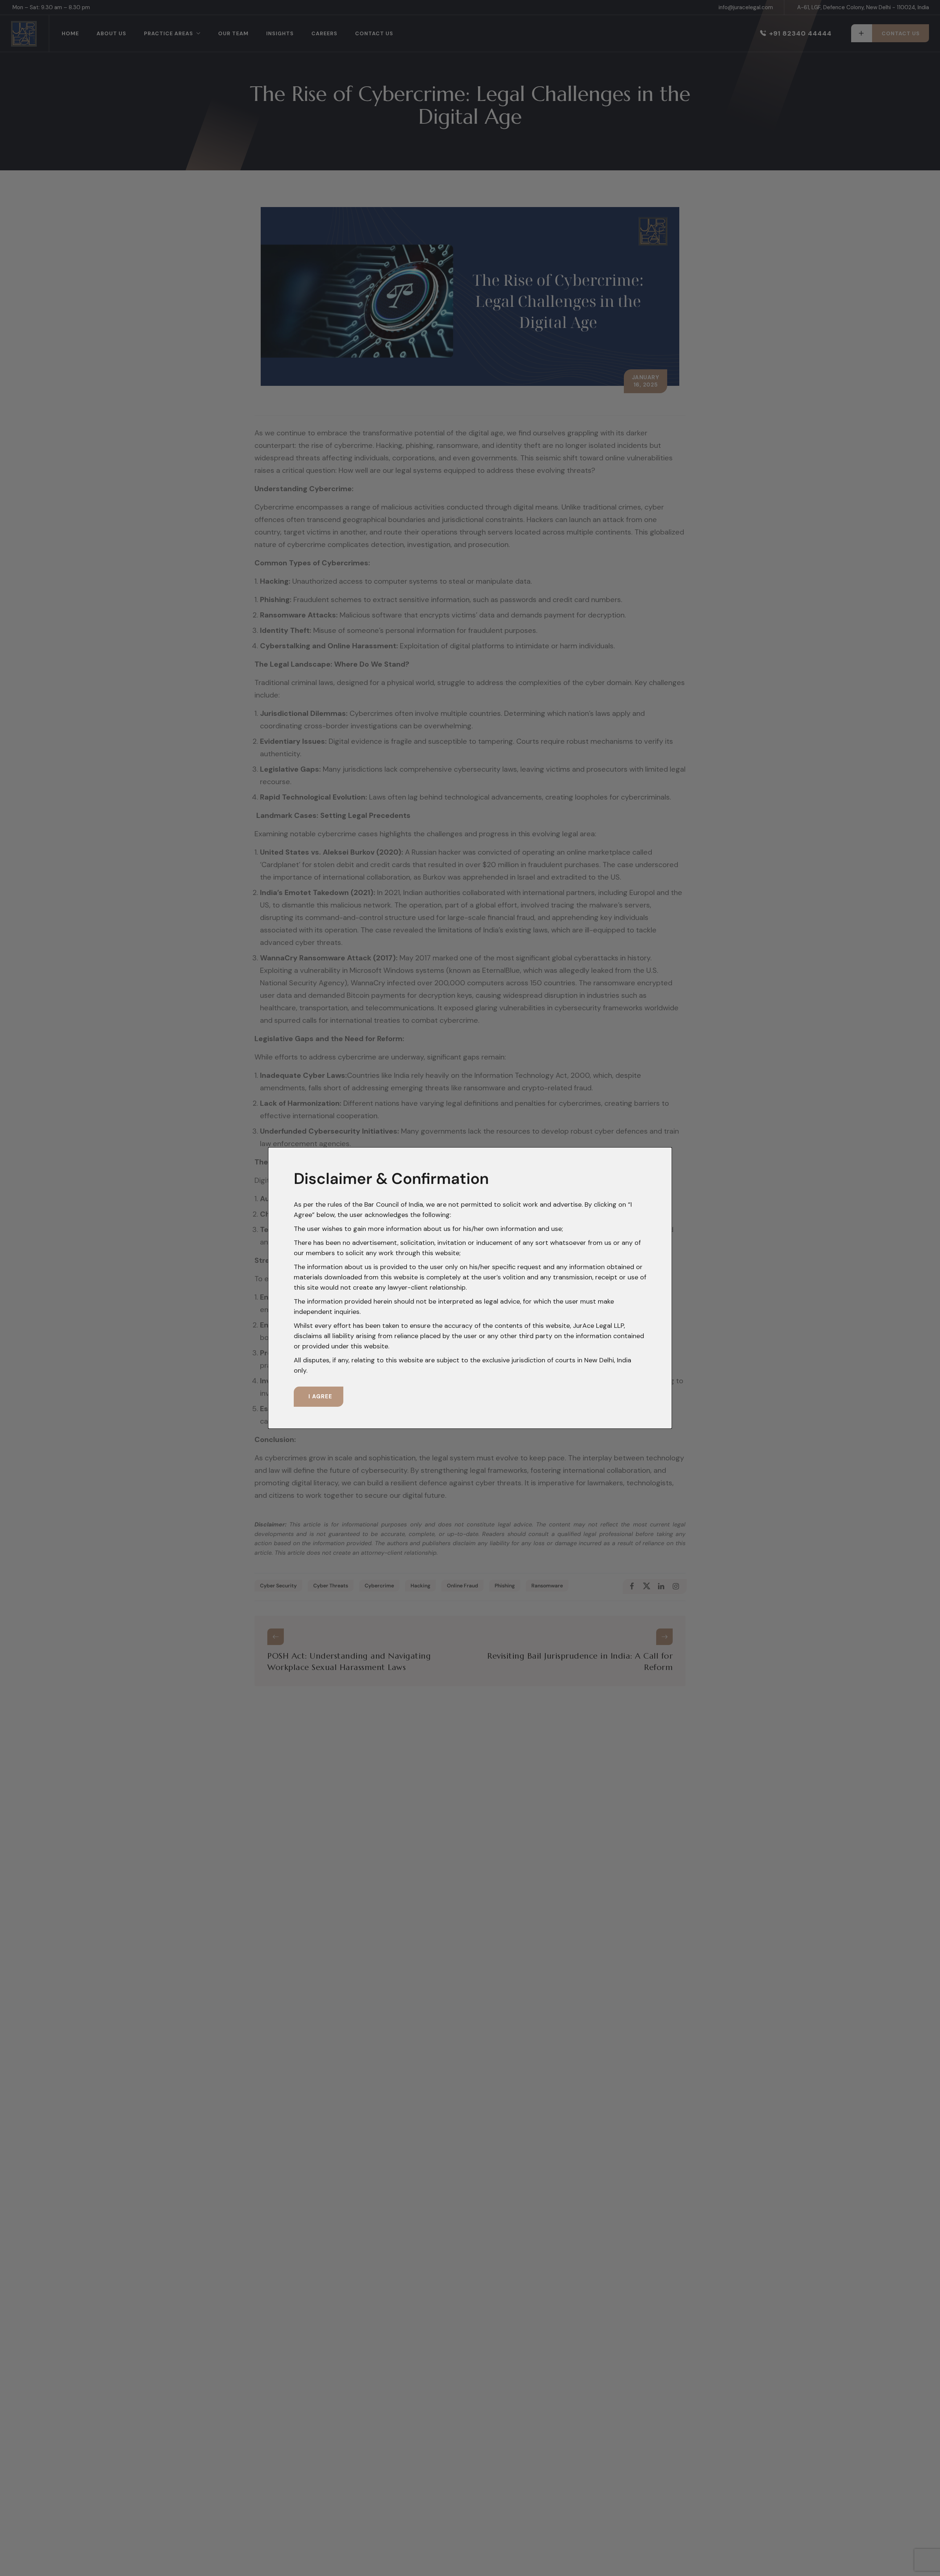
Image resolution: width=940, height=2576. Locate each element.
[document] (470, 1288)
